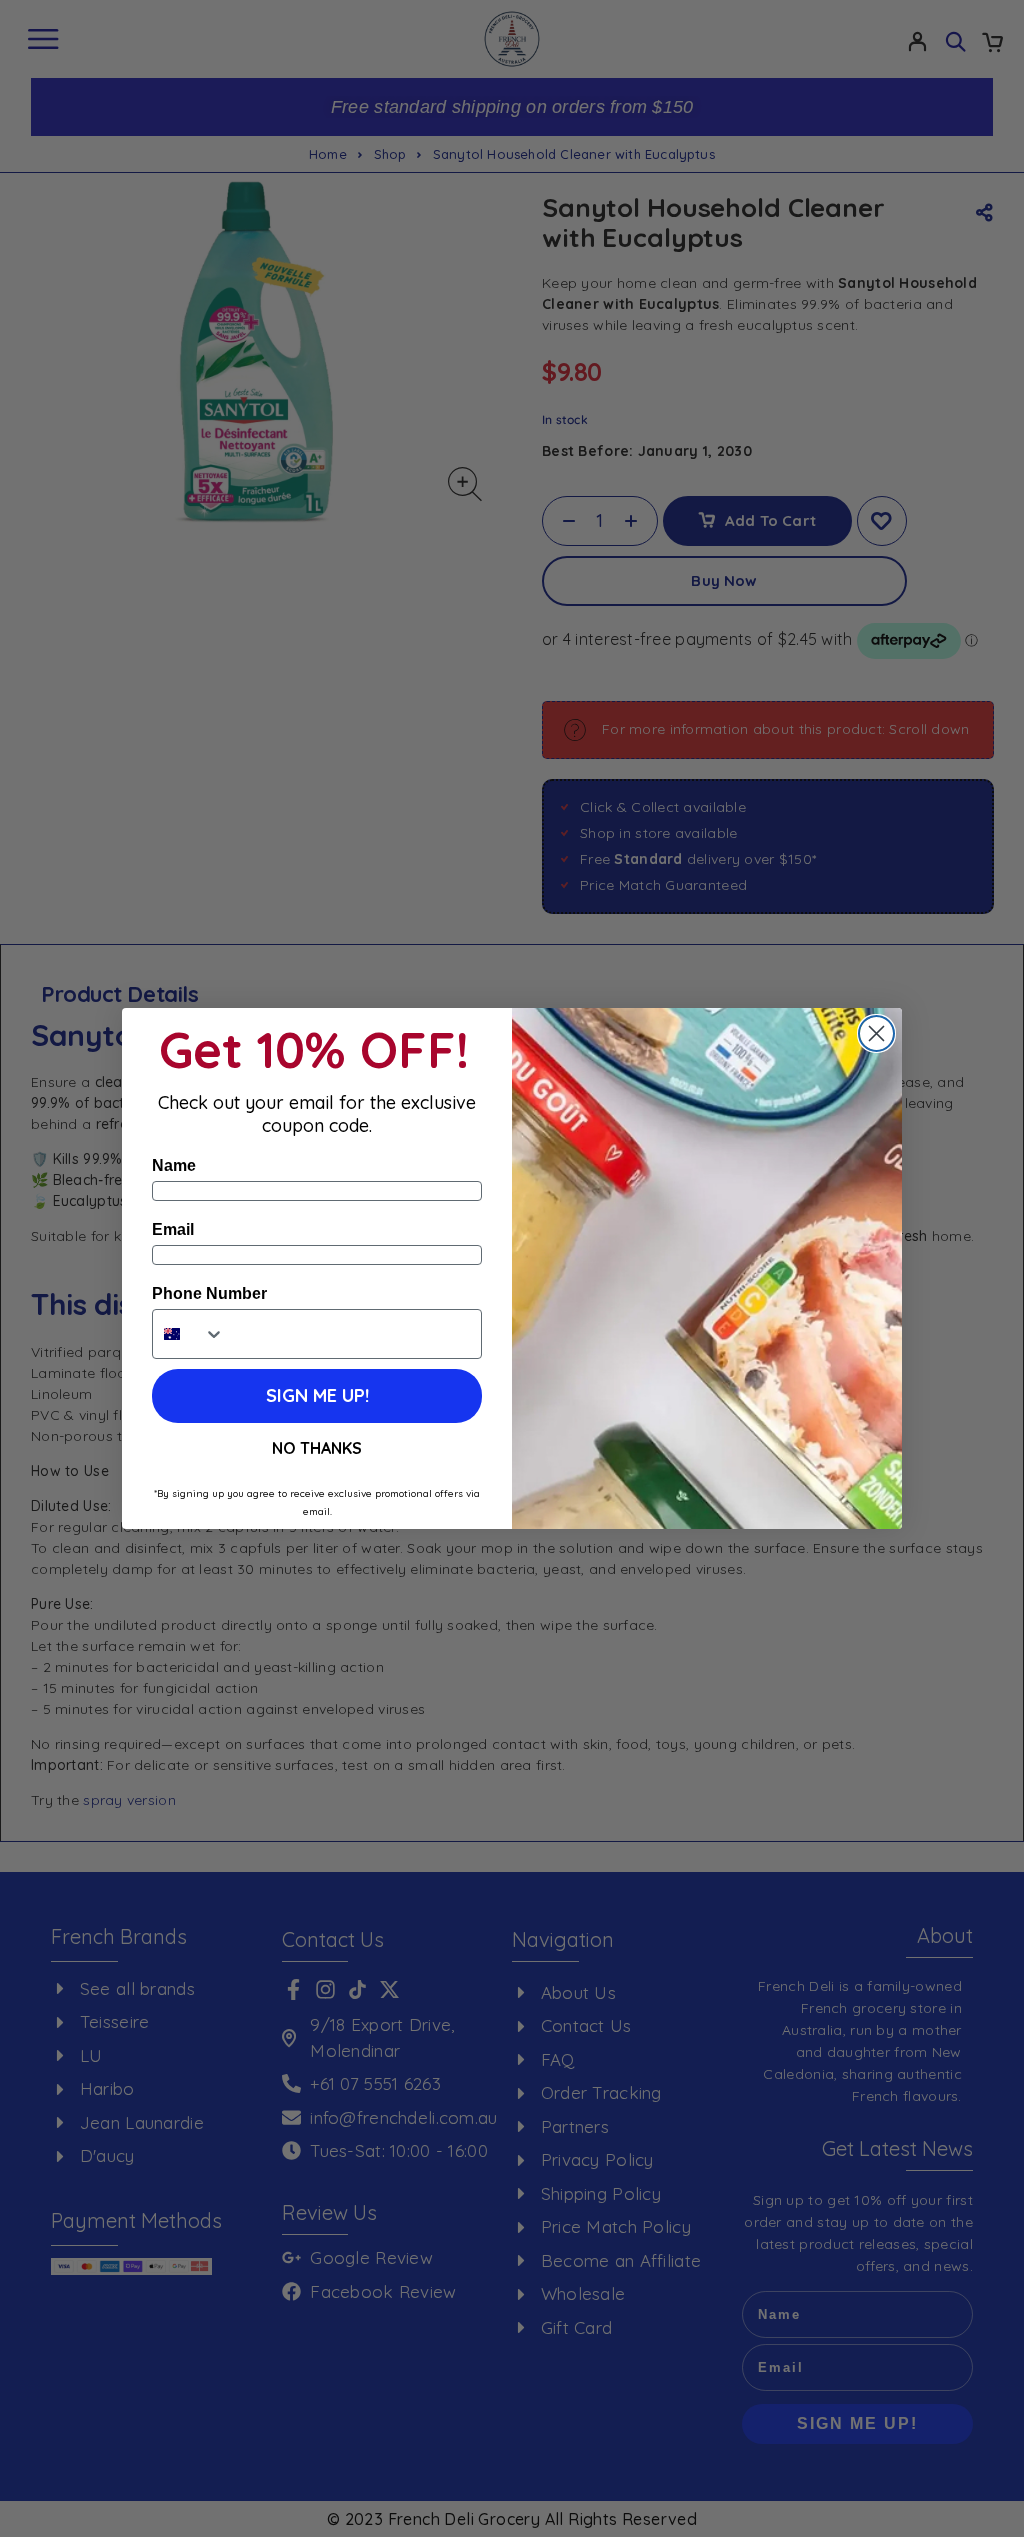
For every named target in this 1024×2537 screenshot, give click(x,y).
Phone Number (209, 1293)
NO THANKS (317, 1448)
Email (173, 1229)
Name (174, 1165)
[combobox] (189, 1334)
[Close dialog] (876, 1033)
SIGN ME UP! (317, 1395)
